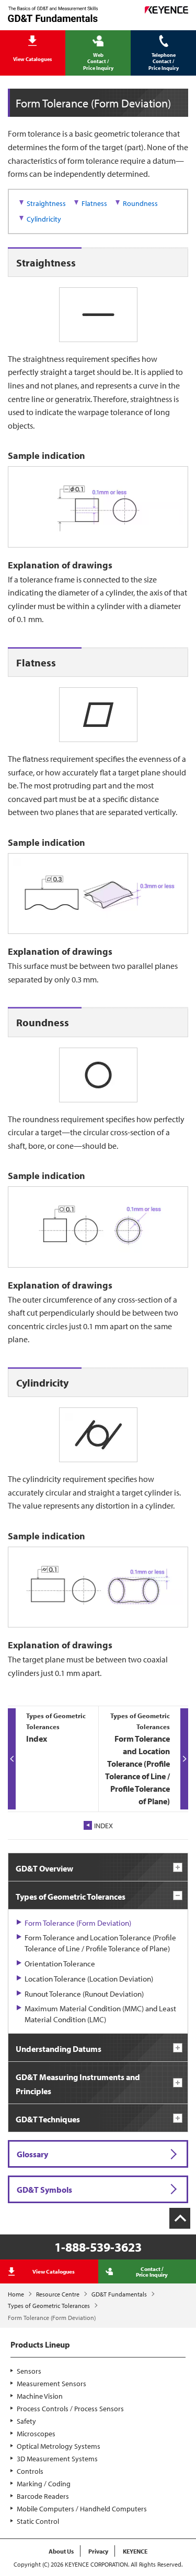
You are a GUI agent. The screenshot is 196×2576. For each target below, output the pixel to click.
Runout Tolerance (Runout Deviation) (84, 1994)
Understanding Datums (59, 2049)
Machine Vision (40, 2396)
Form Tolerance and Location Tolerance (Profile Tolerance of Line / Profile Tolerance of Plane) (100, 1943)
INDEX (103, 1826)
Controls (30, 2471)
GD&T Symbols (44, 2190)
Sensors (29, 2371)
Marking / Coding (44, 2484)
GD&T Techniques (48, 2120)
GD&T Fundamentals (119, 2294)
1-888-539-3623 (98, 2247)
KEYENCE (135, 2551)
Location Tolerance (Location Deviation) (89, 1979)
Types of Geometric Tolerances (49, 2306)
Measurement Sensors (51, 2384)
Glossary (32, 2154)
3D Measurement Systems (57, 2459)
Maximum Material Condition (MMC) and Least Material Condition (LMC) (100, 2014)
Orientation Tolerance (60, 1964)
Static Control (38, 2521)
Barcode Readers (43, 2496)
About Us (61, 2551)
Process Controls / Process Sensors (70, 2409)
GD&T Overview (44, 1869)
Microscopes (36, 2434)
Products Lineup (40, 2344)
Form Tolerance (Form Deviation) (78, 1923)
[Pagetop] (180, 2218)
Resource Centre (58, 2294)
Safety (26, 2421)
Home (16, 2294)
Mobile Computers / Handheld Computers (82, 2509)
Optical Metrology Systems (59, 2446)
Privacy (98, 2551)
